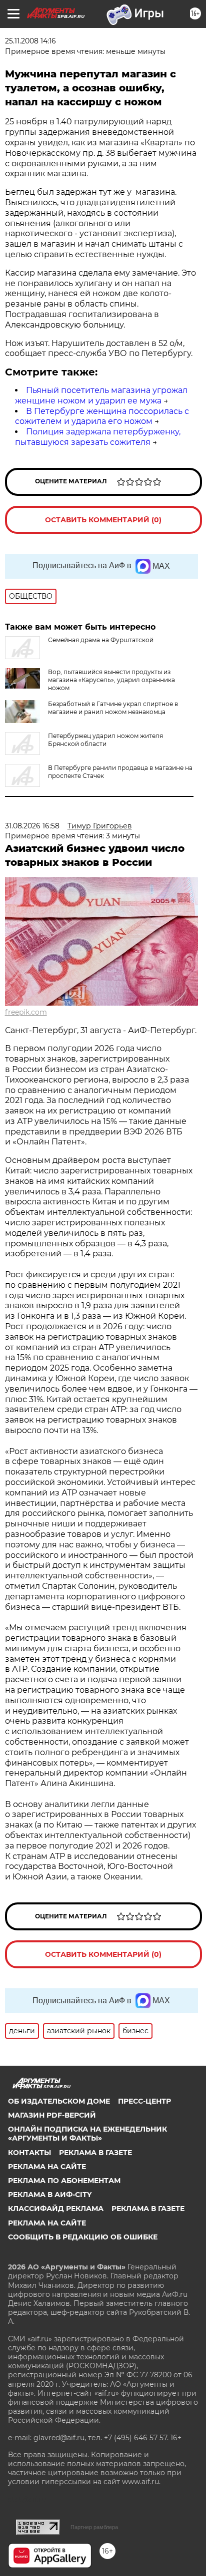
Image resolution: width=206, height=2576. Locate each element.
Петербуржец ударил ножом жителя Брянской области (105, 740)
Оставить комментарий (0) (103, 520)
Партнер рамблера (94, 2527)
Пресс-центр (144, 2101)
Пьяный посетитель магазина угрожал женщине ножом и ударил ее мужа (101, 395)
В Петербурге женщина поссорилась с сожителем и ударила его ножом (102, 416)
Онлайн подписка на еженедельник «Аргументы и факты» (87, 2134)
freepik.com (26, 1012)
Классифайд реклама (56, 2208)
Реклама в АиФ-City (50, 2195)
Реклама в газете (95, 2153)
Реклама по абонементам (64, 2181)
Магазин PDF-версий (52, 2115)
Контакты (29, 2153)
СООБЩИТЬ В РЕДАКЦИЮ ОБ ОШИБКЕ (83, 2237)
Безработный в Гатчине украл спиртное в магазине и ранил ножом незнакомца (113, 708)
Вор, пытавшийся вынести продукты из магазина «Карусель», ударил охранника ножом (111, 680)
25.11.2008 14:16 (30, 41)
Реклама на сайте (47, 2167)
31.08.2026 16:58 (32, 826)
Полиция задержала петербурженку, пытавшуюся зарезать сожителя (98, 437)
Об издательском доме (59, 2101)
